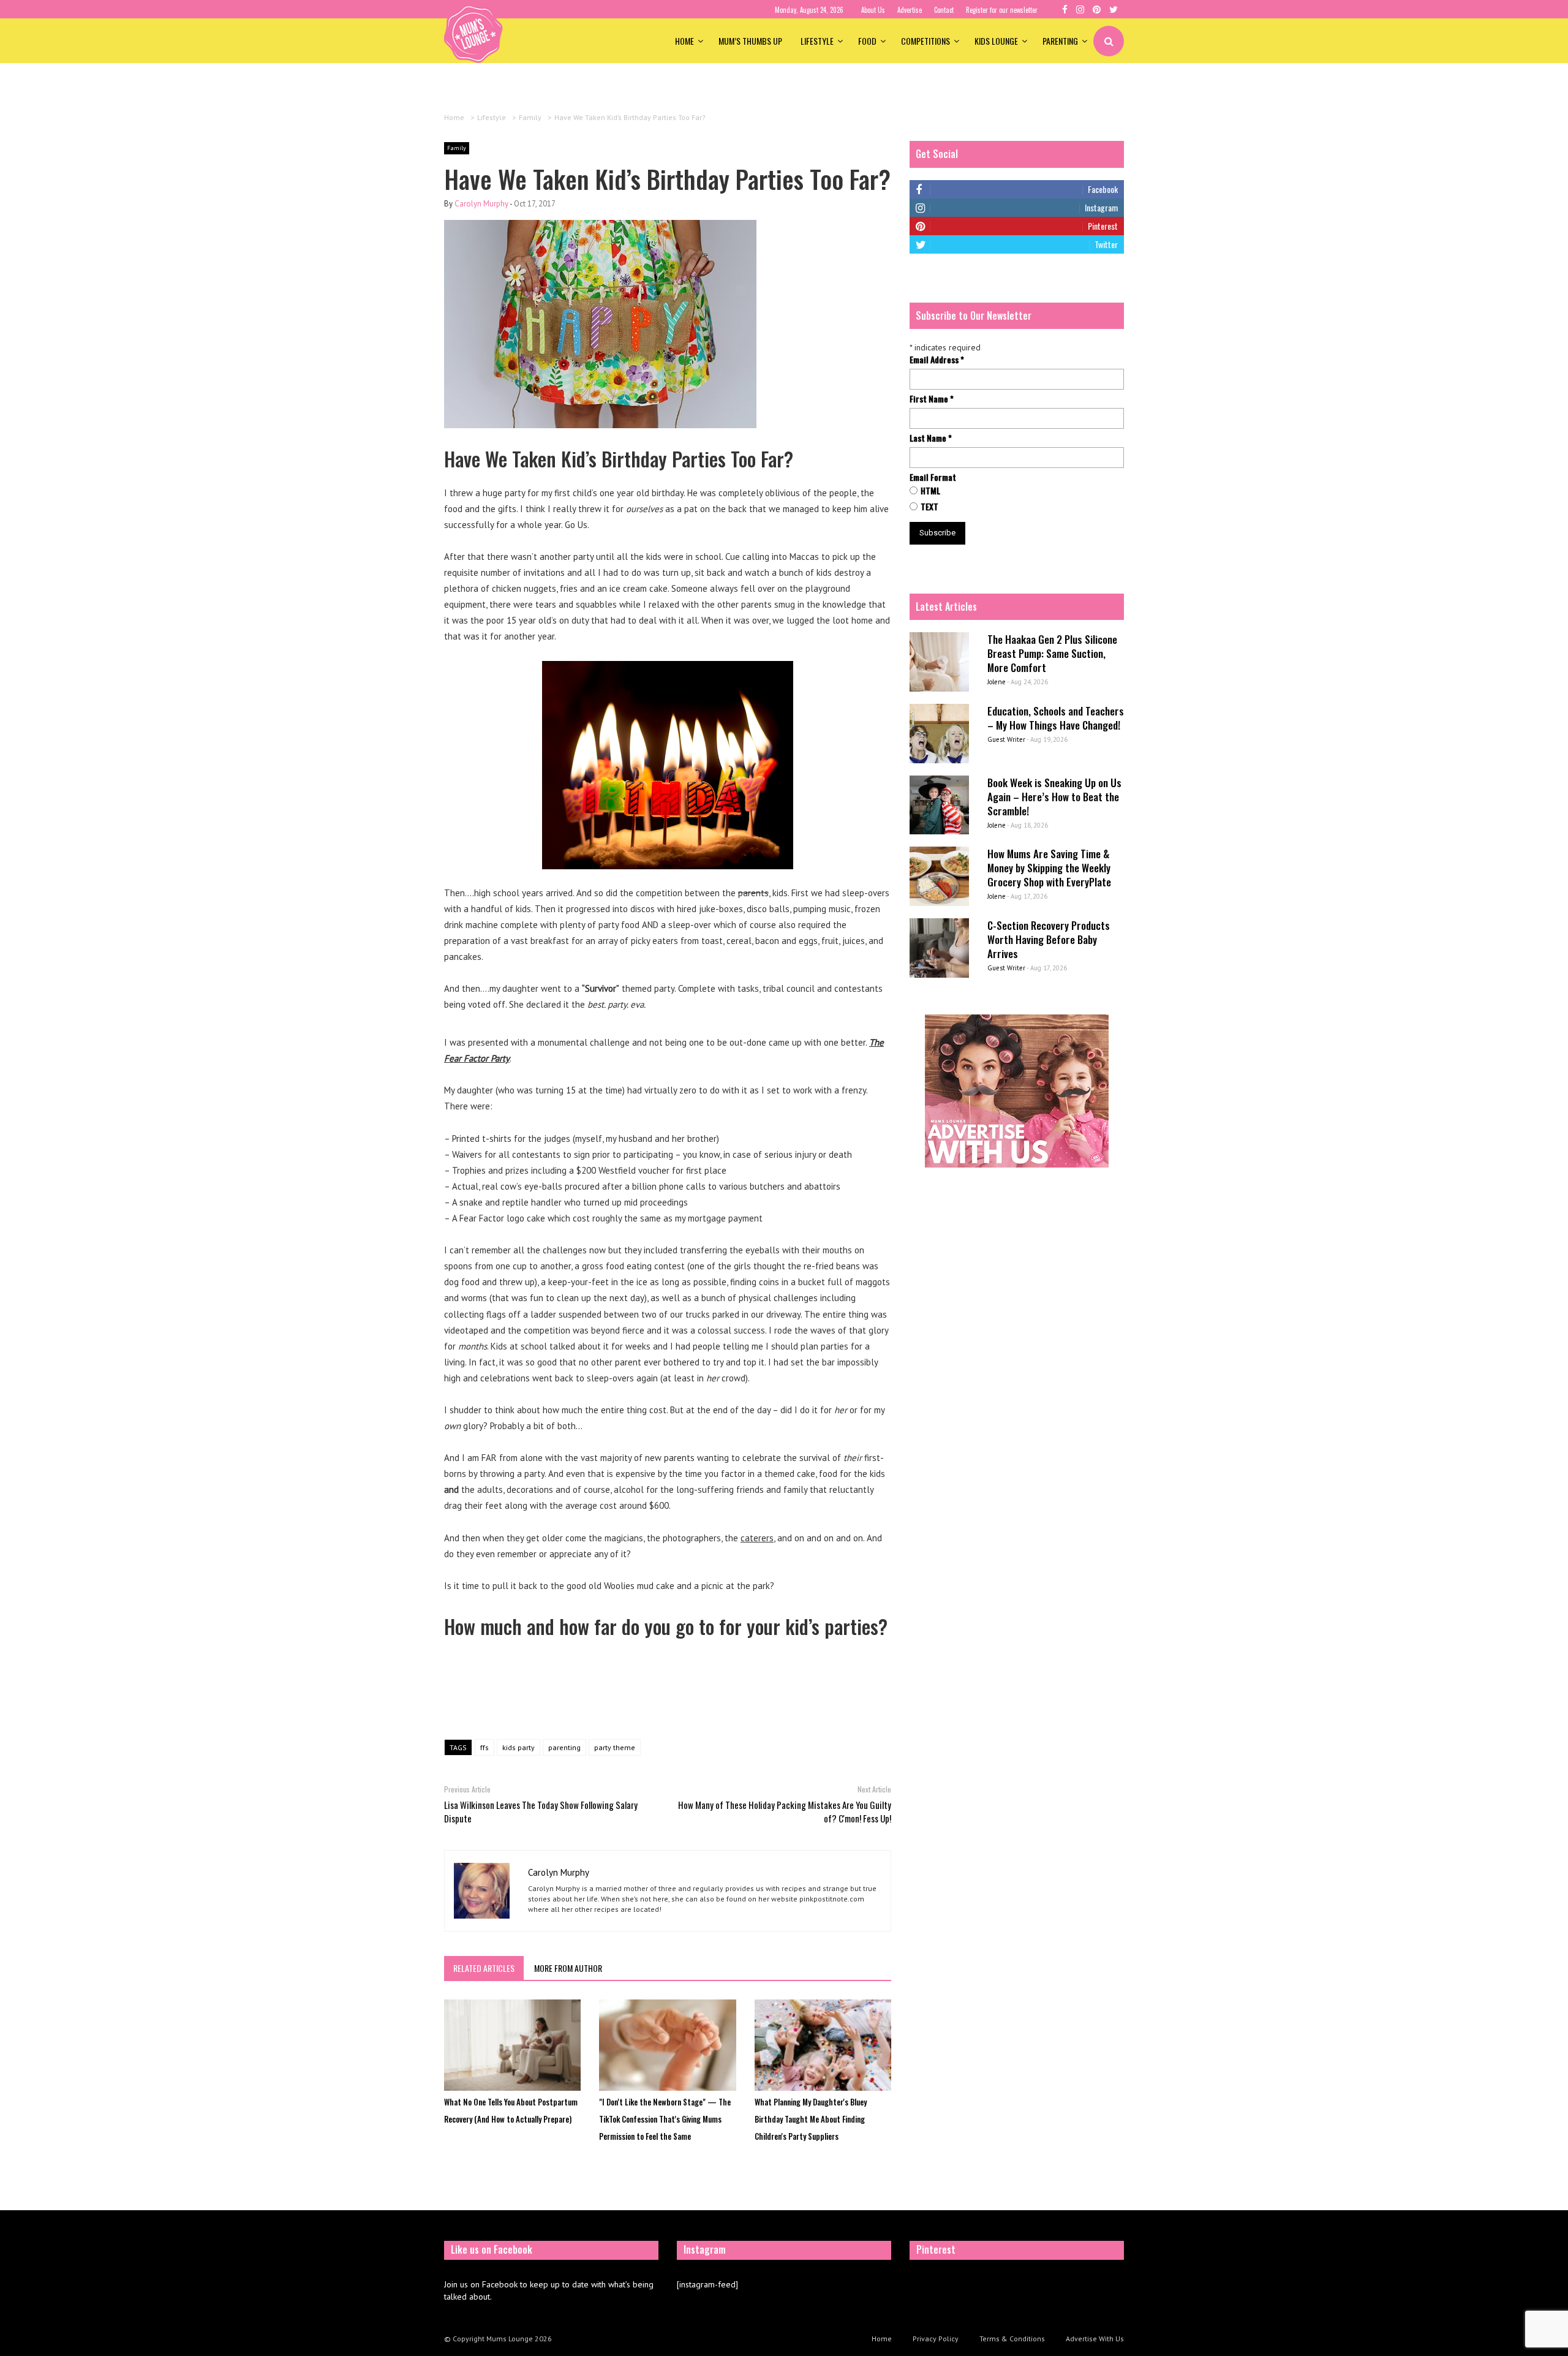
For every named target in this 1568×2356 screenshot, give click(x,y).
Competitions (925, 41)
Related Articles (484, 1968)
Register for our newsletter (1002, 10)
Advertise (910, 10)
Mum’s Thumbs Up (750, 41)
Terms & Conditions (1012, 2339)
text (929, 507)
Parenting (1060, 41)
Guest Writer (1006, 739)
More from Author (568, 1968)
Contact (944, 10)
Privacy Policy (936, 2339)
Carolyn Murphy (481, 204)
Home (684, 41)
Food (867, 41)
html (930, 491)
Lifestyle (817, 41)
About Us (873, 10)
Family (457, 148)
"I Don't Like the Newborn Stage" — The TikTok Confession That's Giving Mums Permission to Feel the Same (665, 2119)
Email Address (937, 360)
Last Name (931, 438)
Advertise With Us (1095, 2339)
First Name (932, 399)
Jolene (997, 682)
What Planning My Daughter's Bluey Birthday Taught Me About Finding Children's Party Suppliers (811, 2119)
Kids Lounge (996, 41)
